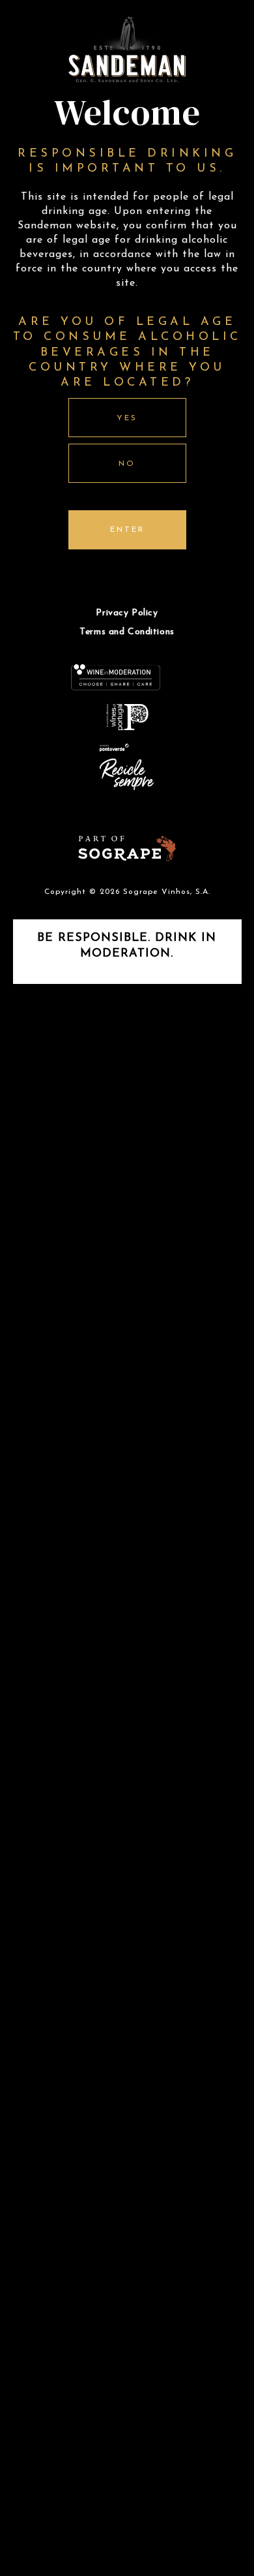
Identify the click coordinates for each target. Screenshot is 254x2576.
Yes (127, 418)
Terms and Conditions (127, 632)
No (127, 464)
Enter (127, 530)
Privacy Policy (127, 613)
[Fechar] (226, 1108)
